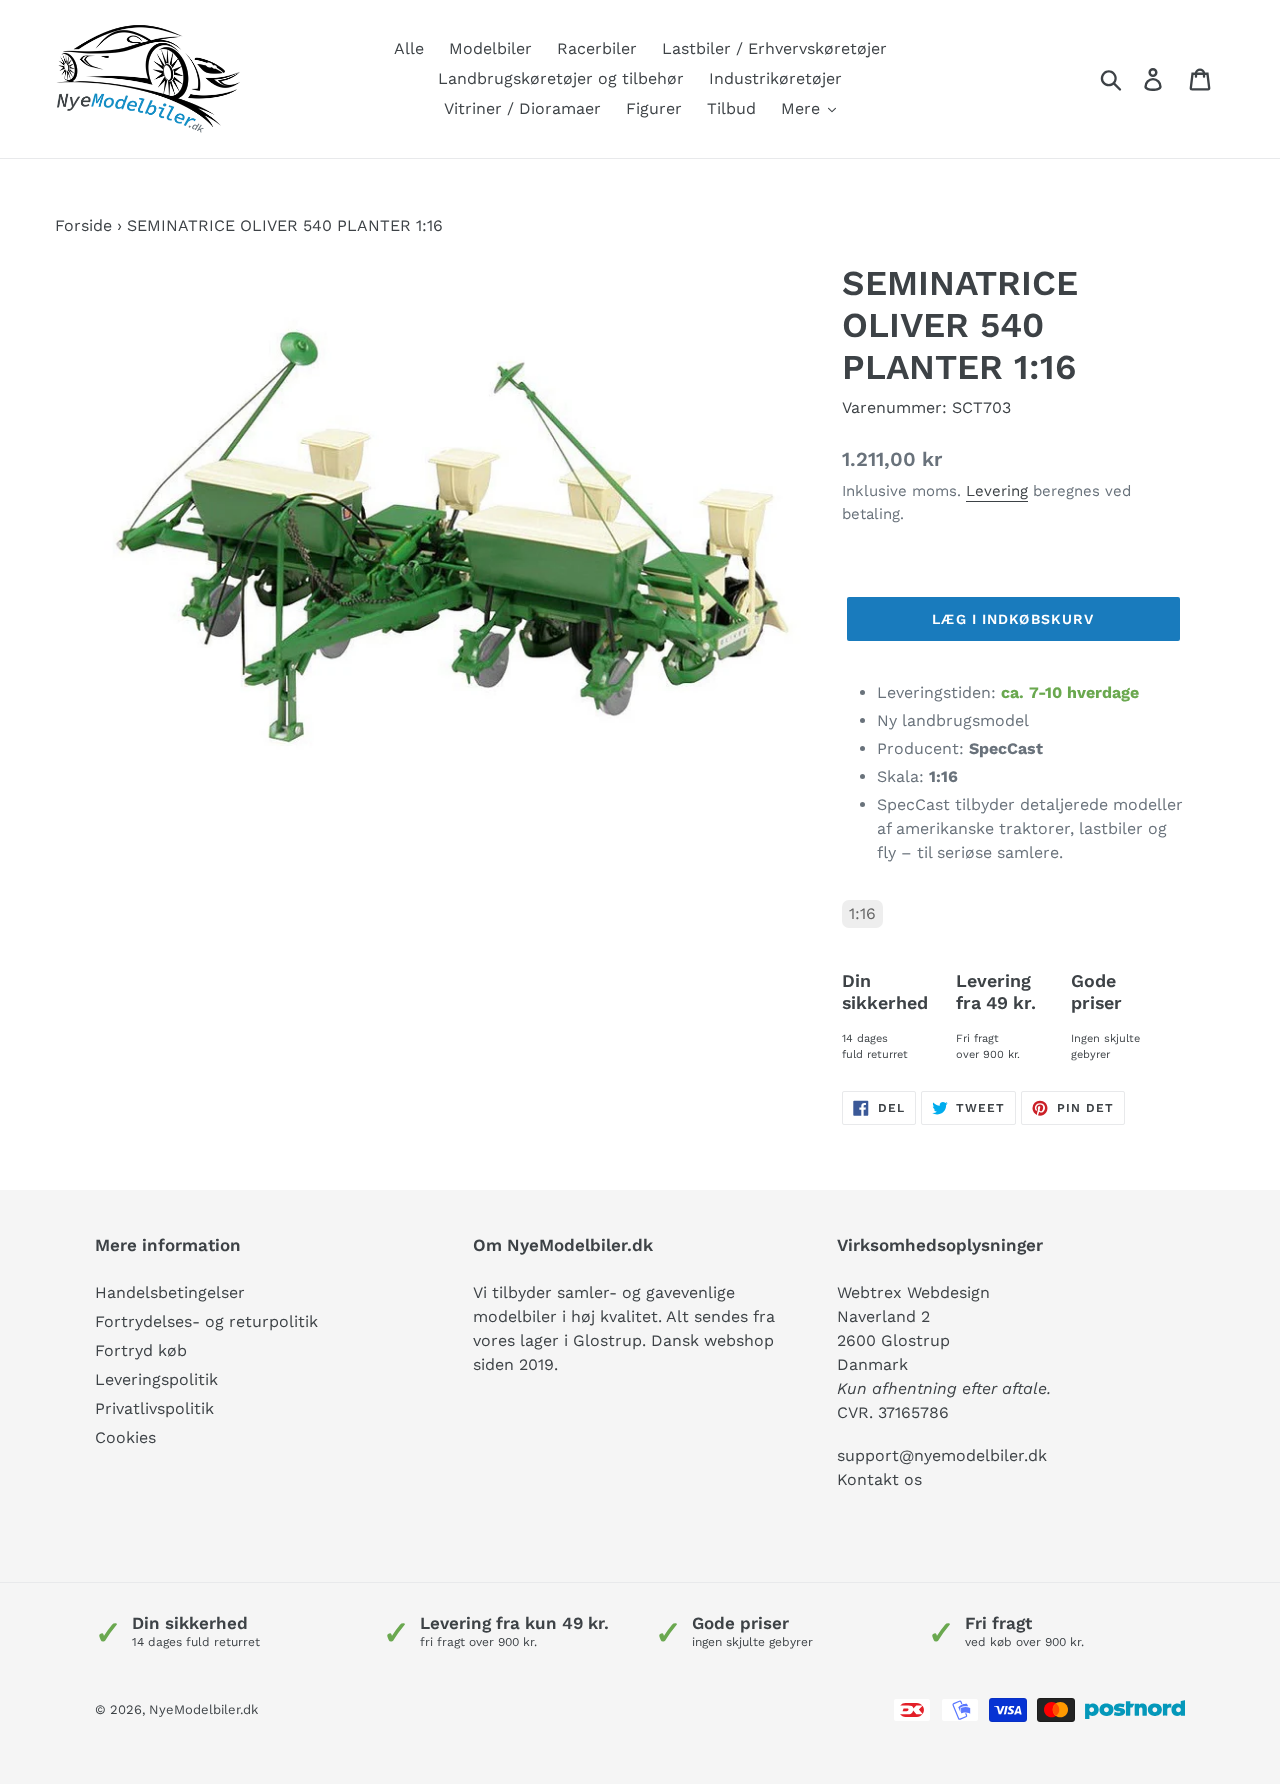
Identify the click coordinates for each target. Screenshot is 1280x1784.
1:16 (862, 913)
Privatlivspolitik (154, 1408)
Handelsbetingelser (170, 1292)
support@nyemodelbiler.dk (942, 1455)
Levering (997, 491)
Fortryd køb (141, 1350)
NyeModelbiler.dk (203, 1709)
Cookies (125, 1437)
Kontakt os (879, 1479)
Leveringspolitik (156, 1379)
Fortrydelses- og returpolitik (206, 1321)
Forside (83, 225)
